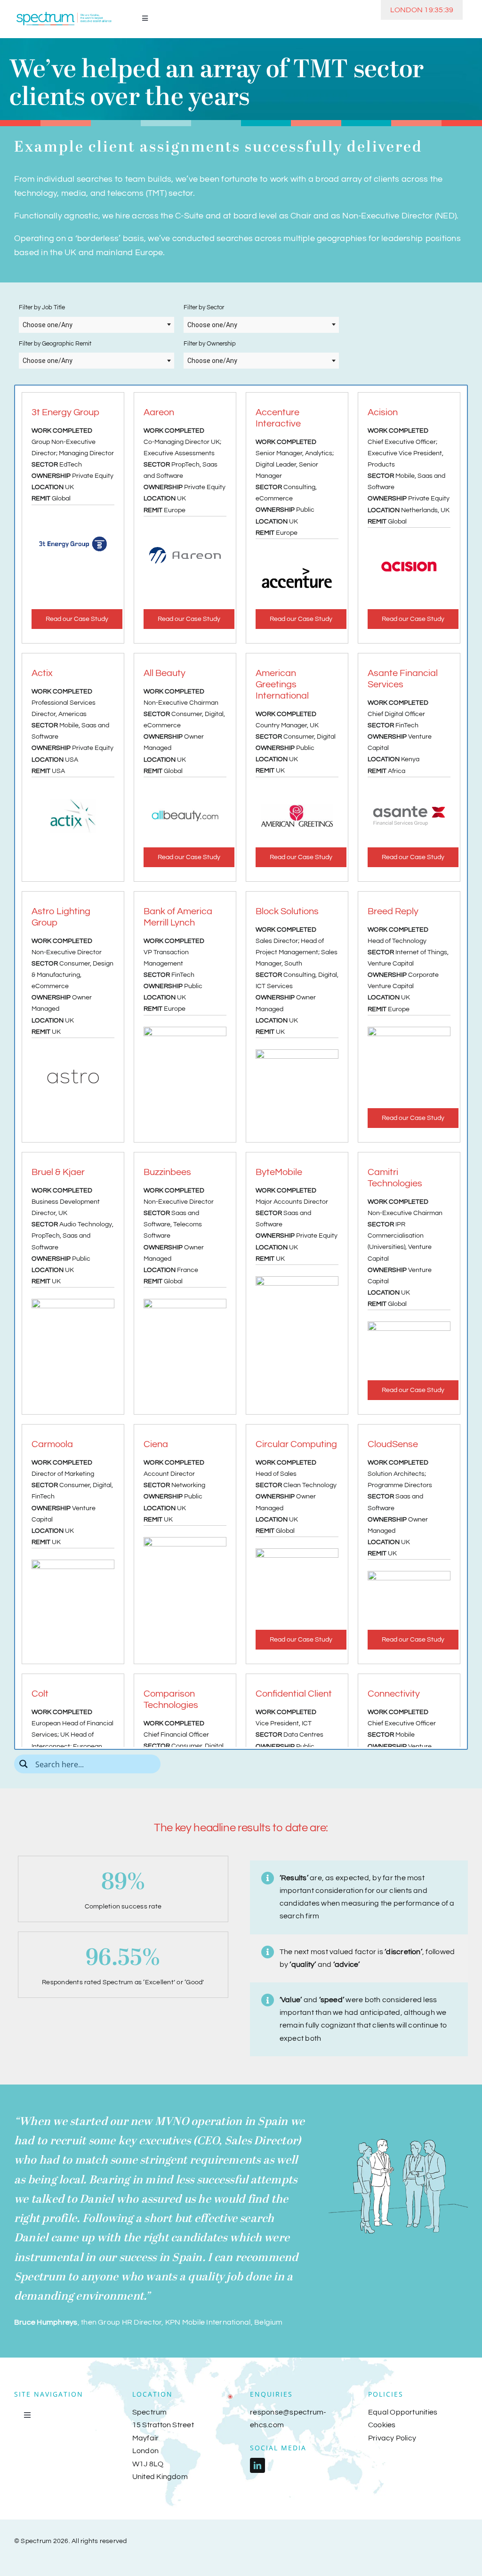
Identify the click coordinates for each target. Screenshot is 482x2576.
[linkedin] (257, 2465)
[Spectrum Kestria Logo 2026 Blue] (64, 13)
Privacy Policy (392, 2438)
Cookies (382, 2425)
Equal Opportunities (403, 2412)
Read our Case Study (77, 619)
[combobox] (96, 325)
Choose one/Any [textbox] (48, 325)
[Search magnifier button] (24, 1764)
